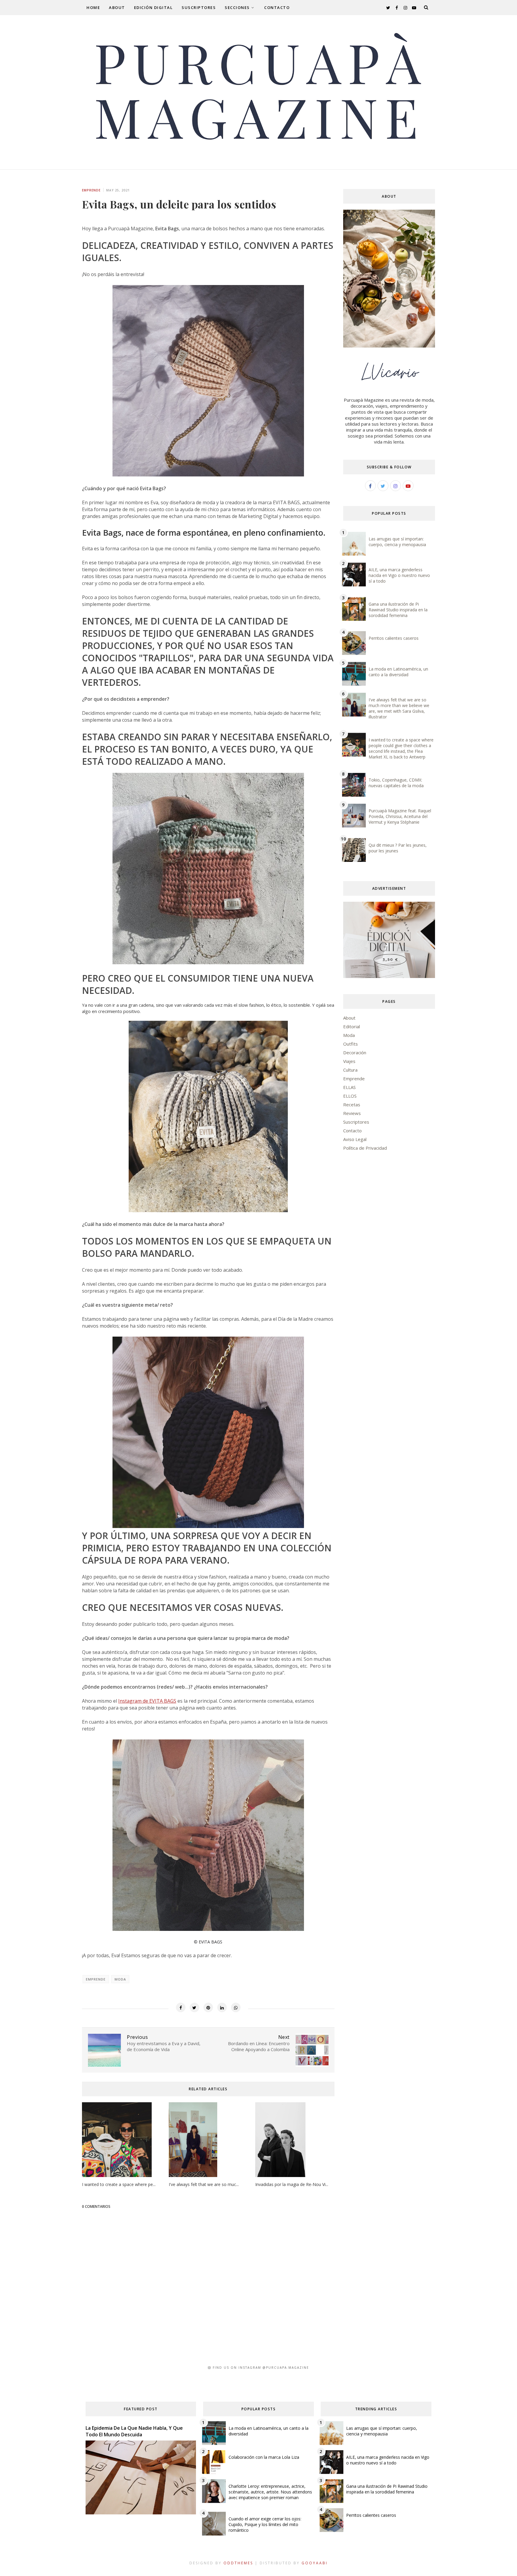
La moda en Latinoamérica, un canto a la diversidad (398, 672)
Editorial (352, 1026)
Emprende (91, 190)
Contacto (277, 7)
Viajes (349, 1061)
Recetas (352, 1105)
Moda (120, 1979)
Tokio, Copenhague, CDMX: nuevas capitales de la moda (396, 783)
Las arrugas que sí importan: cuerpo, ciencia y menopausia (397, 542)
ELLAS (349, 1087)
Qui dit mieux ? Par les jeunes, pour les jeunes (398, 848)
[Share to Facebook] (181, 2007)
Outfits (351, 1044)
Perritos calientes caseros (394, 638)
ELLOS (350, 1096)
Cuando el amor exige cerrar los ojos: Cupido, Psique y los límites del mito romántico (265, 2524)
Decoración (355, 1052)
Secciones (237, 7)
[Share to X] (194, 2007)
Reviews (352, 1113)
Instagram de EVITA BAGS (147, 1701)
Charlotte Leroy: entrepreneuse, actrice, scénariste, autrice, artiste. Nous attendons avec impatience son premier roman (270, 2492)
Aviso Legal (355, 1139)
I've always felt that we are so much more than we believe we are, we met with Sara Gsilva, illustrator (399, 708)
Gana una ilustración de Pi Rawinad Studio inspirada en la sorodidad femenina (398, 610)
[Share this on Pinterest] (208, 2007)
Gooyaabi (315, 2563)
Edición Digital (153, 7)
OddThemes (238, 2563)
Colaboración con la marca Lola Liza (264, 2457)
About (117, 7)
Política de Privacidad (365, 1148)
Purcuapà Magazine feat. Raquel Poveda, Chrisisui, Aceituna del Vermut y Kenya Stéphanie (400, 816)
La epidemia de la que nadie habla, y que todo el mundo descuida (134, 2431)
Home (93, 7)
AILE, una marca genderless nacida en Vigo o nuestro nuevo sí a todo (399, 575)
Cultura (350, 1070)
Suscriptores (199, 7)
